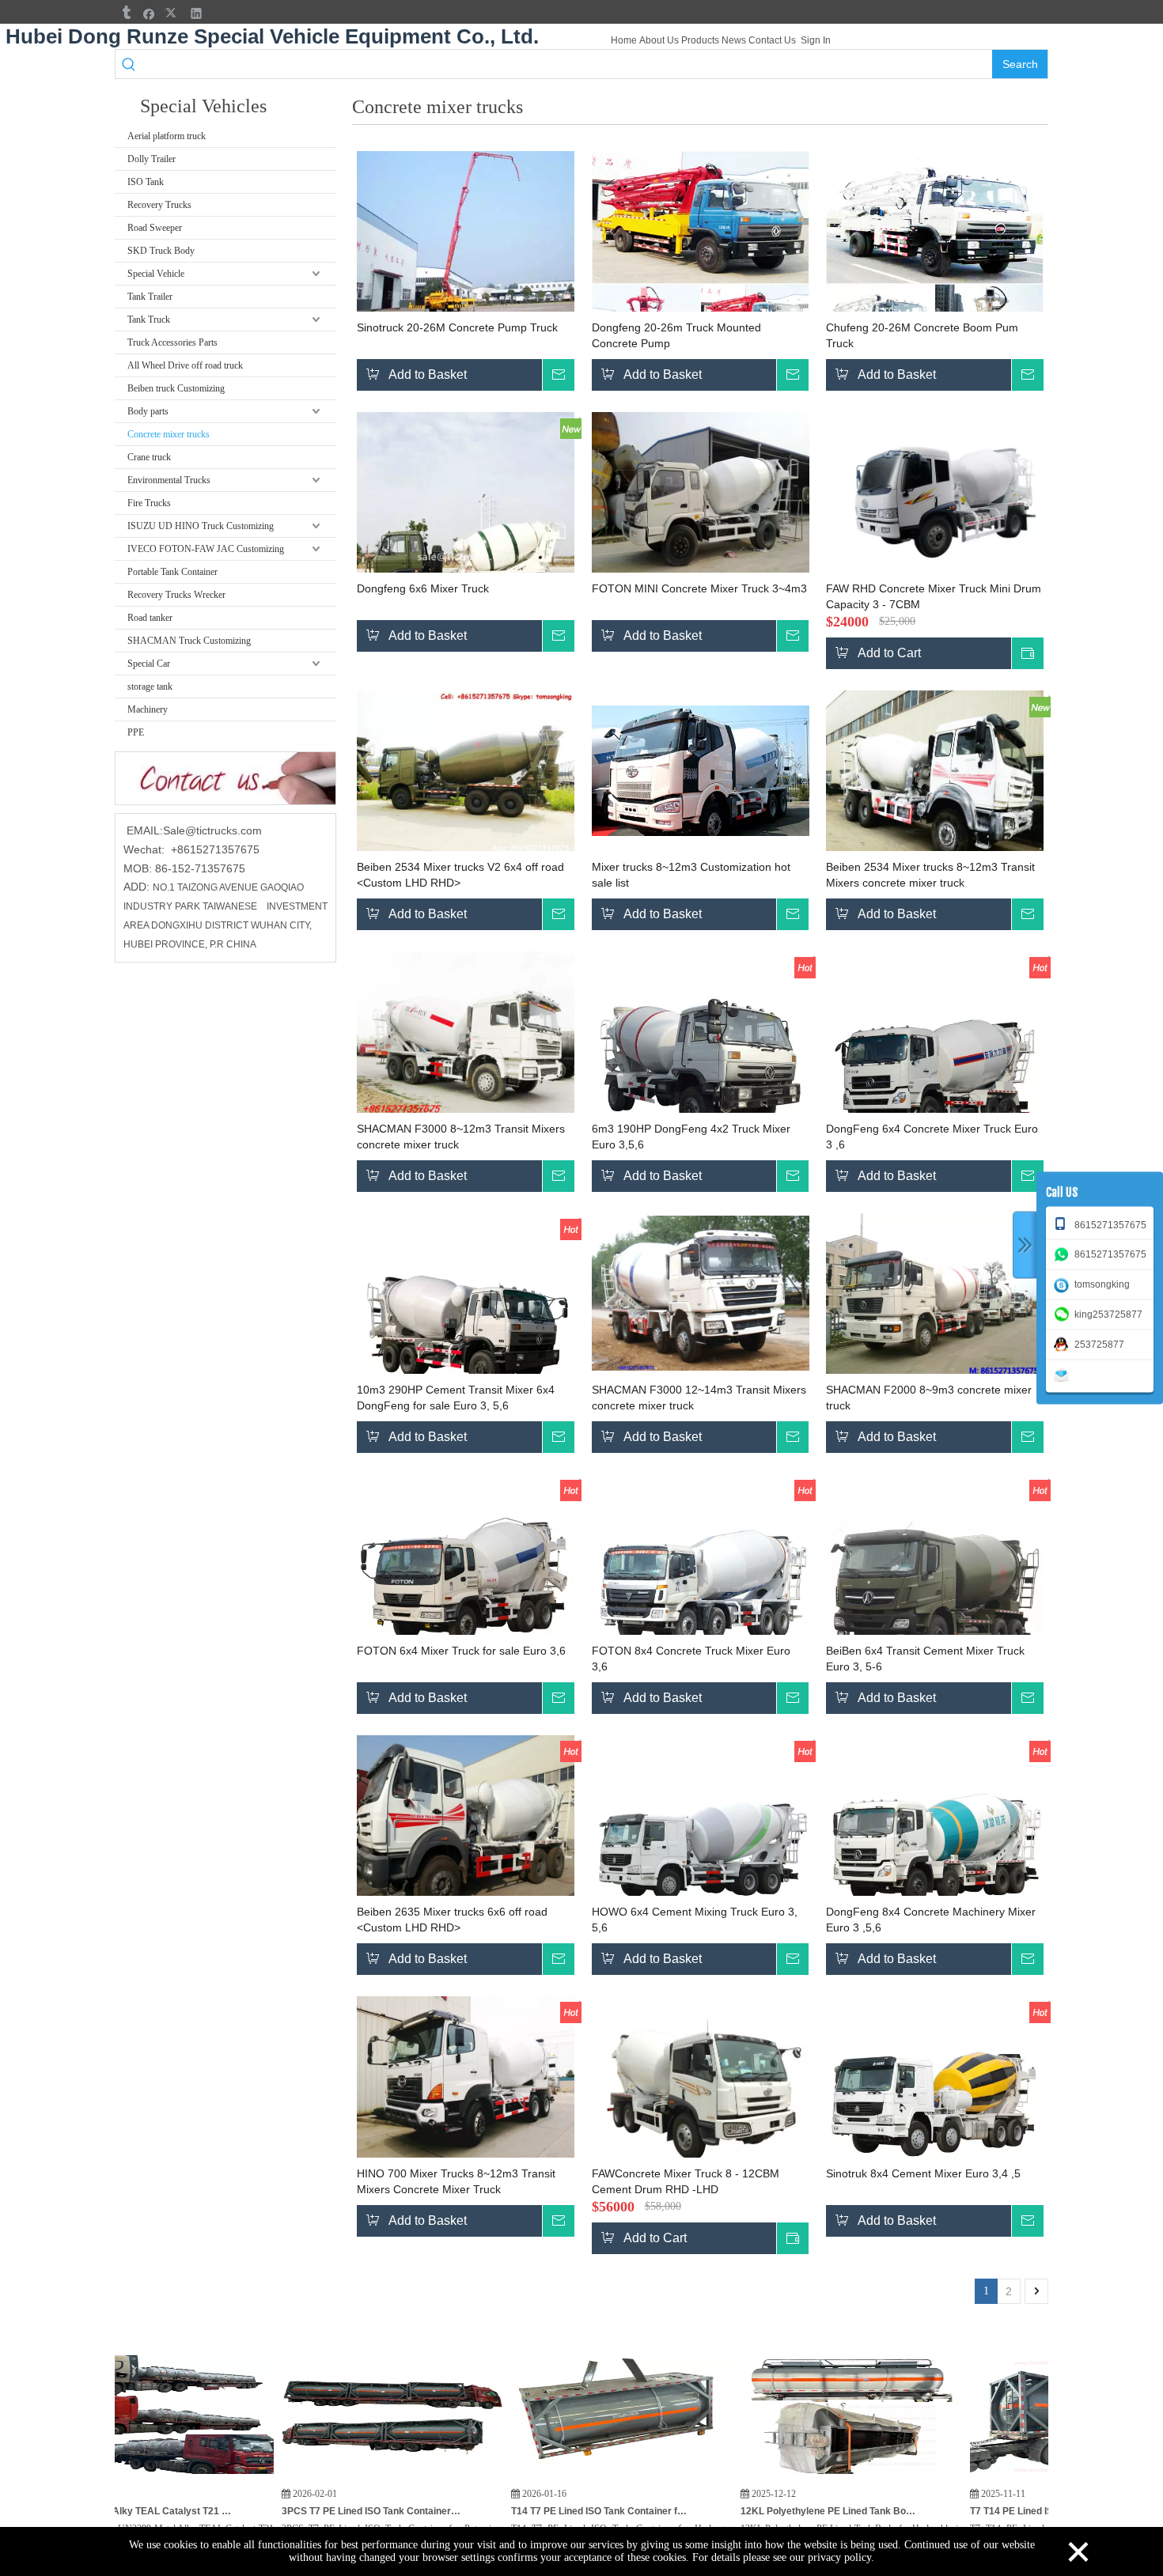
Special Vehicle (156, 274)
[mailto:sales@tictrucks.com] (1064, 1374)
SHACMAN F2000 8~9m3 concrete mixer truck (929, 1398)
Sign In (816, 40)
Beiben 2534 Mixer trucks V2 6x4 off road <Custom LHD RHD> (460, 875)
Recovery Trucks (159, 205)
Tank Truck (149, 320)
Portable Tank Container (172, 572)
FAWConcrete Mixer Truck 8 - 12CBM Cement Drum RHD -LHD (686, 2181)
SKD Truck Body (161, 251)
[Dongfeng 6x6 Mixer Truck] (466, 556)
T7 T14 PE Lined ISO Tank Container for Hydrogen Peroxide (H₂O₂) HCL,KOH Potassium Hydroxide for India (965, 2511)
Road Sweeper (155, 228)
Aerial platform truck (167, 136)
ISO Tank (146, 182)
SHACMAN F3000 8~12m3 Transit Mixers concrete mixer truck (461, 1137)
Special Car (149, 664)
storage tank (150, 687)
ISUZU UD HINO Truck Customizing (201, 526)
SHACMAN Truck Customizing (189, 641)
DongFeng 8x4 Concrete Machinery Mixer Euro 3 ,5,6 (931, 1920)
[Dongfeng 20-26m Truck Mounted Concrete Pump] (701, 259)
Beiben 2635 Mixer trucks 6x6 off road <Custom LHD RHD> (452, 1920)
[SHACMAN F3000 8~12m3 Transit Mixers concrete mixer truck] (466, 1033)
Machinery (148, 709)
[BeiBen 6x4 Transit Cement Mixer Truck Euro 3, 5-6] (935, 1582)
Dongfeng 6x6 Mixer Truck (423, 588)
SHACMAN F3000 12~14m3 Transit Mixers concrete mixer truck (699, 1398)
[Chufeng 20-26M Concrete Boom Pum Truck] (935, 259)
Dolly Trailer (152, 159)
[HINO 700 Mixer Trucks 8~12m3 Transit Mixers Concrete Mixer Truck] (466, 2078)
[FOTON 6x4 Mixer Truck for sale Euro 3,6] (466, 1582)
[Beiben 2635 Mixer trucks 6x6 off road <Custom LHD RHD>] (466, 1827)
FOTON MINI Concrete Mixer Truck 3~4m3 (699, 588)
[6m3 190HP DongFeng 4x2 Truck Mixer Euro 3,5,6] (701, 1060)
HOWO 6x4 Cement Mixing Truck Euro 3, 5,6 (695, 1920)
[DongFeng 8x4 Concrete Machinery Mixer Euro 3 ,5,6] (935, 1844)
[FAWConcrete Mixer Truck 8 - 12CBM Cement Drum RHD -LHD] (701, 2090)
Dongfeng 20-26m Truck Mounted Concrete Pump (676, 335)
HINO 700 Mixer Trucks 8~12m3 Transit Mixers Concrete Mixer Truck (456, 2181)
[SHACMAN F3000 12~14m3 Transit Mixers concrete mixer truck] (701, 1292)
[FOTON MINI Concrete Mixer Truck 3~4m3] (701, 505)
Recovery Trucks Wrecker (176, 595)
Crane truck (149, 457)
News (734, 40)
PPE (136, 732)
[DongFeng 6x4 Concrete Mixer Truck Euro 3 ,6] (935, 1060)
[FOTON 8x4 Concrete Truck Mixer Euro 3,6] (701, 1582)
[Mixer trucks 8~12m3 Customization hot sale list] (701, 770)
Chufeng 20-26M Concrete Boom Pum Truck (922, 335)
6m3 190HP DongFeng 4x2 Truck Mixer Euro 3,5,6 (691, 1137)
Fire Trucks (149, 503)
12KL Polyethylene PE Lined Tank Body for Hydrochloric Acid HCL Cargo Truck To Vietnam (736, 2511)
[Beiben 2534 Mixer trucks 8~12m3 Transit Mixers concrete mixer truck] (935, 782)
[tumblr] (125, 13)
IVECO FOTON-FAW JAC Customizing (206, 549)
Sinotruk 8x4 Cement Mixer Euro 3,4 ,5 (923, 2173)
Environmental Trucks (169, 480)
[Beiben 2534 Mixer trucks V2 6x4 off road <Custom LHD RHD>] (466, 771)
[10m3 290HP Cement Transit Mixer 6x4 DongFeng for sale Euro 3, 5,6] (466, 1321)
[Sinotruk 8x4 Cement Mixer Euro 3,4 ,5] (935, 2105)
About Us (659, 40)
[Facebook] (149, 13)
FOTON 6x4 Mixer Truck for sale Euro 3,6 (461, 1651)
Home (624, 40)
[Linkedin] (197, 13)
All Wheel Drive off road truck (185, 365)
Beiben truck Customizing (176, 388)
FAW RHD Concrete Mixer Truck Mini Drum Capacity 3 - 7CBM (934, 596)
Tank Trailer (150, 297)
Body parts (148, 411)
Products (700, 40)
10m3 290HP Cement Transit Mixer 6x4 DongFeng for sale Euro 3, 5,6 (456, 1398)
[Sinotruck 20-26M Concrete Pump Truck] (466, 232)
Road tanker (150, 618)
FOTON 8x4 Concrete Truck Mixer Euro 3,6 (691, 1659)
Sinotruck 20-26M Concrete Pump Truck (457, 327)
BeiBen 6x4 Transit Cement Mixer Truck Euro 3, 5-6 (925, 1659)
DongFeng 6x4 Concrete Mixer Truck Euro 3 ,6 (932, 1137)
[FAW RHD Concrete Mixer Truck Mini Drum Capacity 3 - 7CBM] (935, 505)
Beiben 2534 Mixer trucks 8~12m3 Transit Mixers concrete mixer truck (930, 875)
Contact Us (772, 40)
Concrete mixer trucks (169, 434)
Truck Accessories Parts (172, 342)
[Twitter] (173, 13)
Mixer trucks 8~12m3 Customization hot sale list (691, 875)
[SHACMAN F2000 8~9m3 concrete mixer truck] (935, 1294)
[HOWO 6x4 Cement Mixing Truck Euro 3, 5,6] (701, 1844)
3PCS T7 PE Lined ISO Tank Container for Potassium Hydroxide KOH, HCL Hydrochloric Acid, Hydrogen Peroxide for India (277, 2511)
